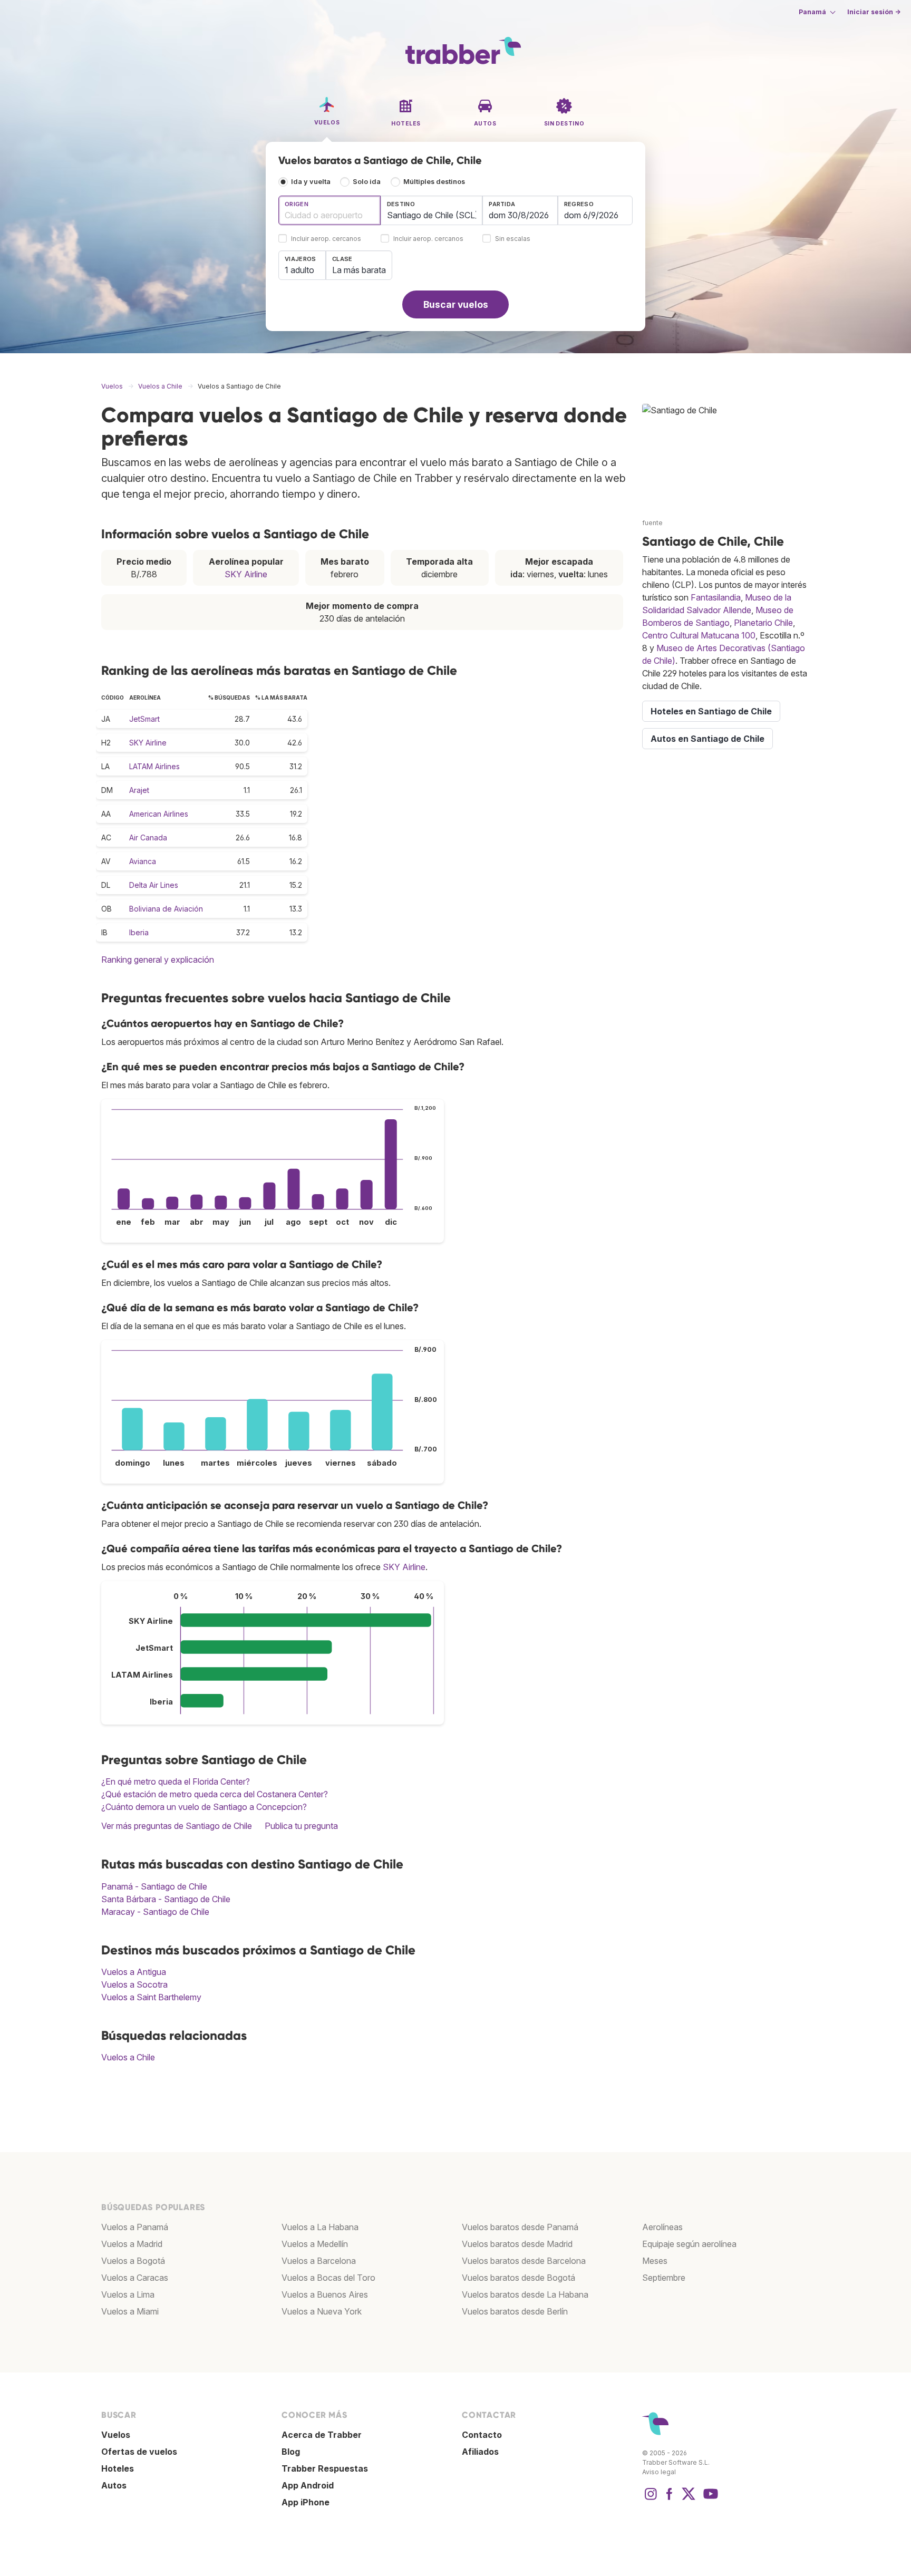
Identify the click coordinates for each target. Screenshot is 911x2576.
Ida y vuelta (311, 182)
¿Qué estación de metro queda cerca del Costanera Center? (215, 1794)
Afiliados (480, 2452)
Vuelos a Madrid (132, 2244)
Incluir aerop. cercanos (326, 239)
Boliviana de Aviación (166, 909)
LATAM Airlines (154, 766)
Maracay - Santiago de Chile (155, 1912)
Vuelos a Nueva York (322, 2311)
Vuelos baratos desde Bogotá (519, 2278)
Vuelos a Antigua (134, 1972)
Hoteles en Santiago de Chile (711, 711)
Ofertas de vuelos (139, 2452)
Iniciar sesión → (874, 12)
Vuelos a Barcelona (319, 2261)
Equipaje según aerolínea (689, 2244)
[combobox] (329, 210)
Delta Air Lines (154, 885)
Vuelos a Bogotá (133, 2261)
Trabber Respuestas (325, 2468)
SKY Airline (246, 574)
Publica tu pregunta (301, 1826)
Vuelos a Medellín (315, 2244)
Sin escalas (513, 239)
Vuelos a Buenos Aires (325, 2294)
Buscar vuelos (456, 304)
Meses (655, 2261)
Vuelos (116, 2435)
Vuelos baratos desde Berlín (515, 2311)
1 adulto (299, 270)
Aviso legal (659, 2472)
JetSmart (144, 719)
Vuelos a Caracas (135, 2278)
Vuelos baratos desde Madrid (517, 2244)
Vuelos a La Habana (320, 2227)
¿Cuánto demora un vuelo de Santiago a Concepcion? (204, 1807)
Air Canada (148, 837)
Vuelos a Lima (128, 2294)
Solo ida (367, 182)
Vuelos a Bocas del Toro (328, 2278)
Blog (291, 2452)
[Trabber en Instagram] (651, 2499)
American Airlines (159, 814)
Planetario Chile (763, 623)
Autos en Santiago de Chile (708, 739)
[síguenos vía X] (689, 2499)
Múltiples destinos (434, 182)
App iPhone (306, 2502)
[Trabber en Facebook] (670, 2499)
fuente (652, 523)
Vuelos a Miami (130, 2311)
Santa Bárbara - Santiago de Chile (166, 1899)
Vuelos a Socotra (134, 1984)
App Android (308, 2485)
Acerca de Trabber (322, 2435)
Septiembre (664, 2278)
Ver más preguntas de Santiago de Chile (177, 1826)
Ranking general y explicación (158, 960)
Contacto (482, 2435)
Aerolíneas (662, 2227)
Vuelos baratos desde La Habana (525, 2294)
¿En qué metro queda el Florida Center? (176, 1781)
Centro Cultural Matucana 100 (699, 635)
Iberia (139, 932)
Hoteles (118, 2468)
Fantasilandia (716, 597)
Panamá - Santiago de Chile (154, 1886)
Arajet (139, 790)
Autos (114, 2485)
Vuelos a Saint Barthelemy (151, 1997)
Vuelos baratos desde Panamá (520, 2227)
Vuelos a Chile (128, 2057)
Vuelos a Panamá (135, 2227)
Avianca (143, 861)
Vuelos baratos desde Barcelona (524, 2261)
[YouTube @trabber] (709, 2499)
